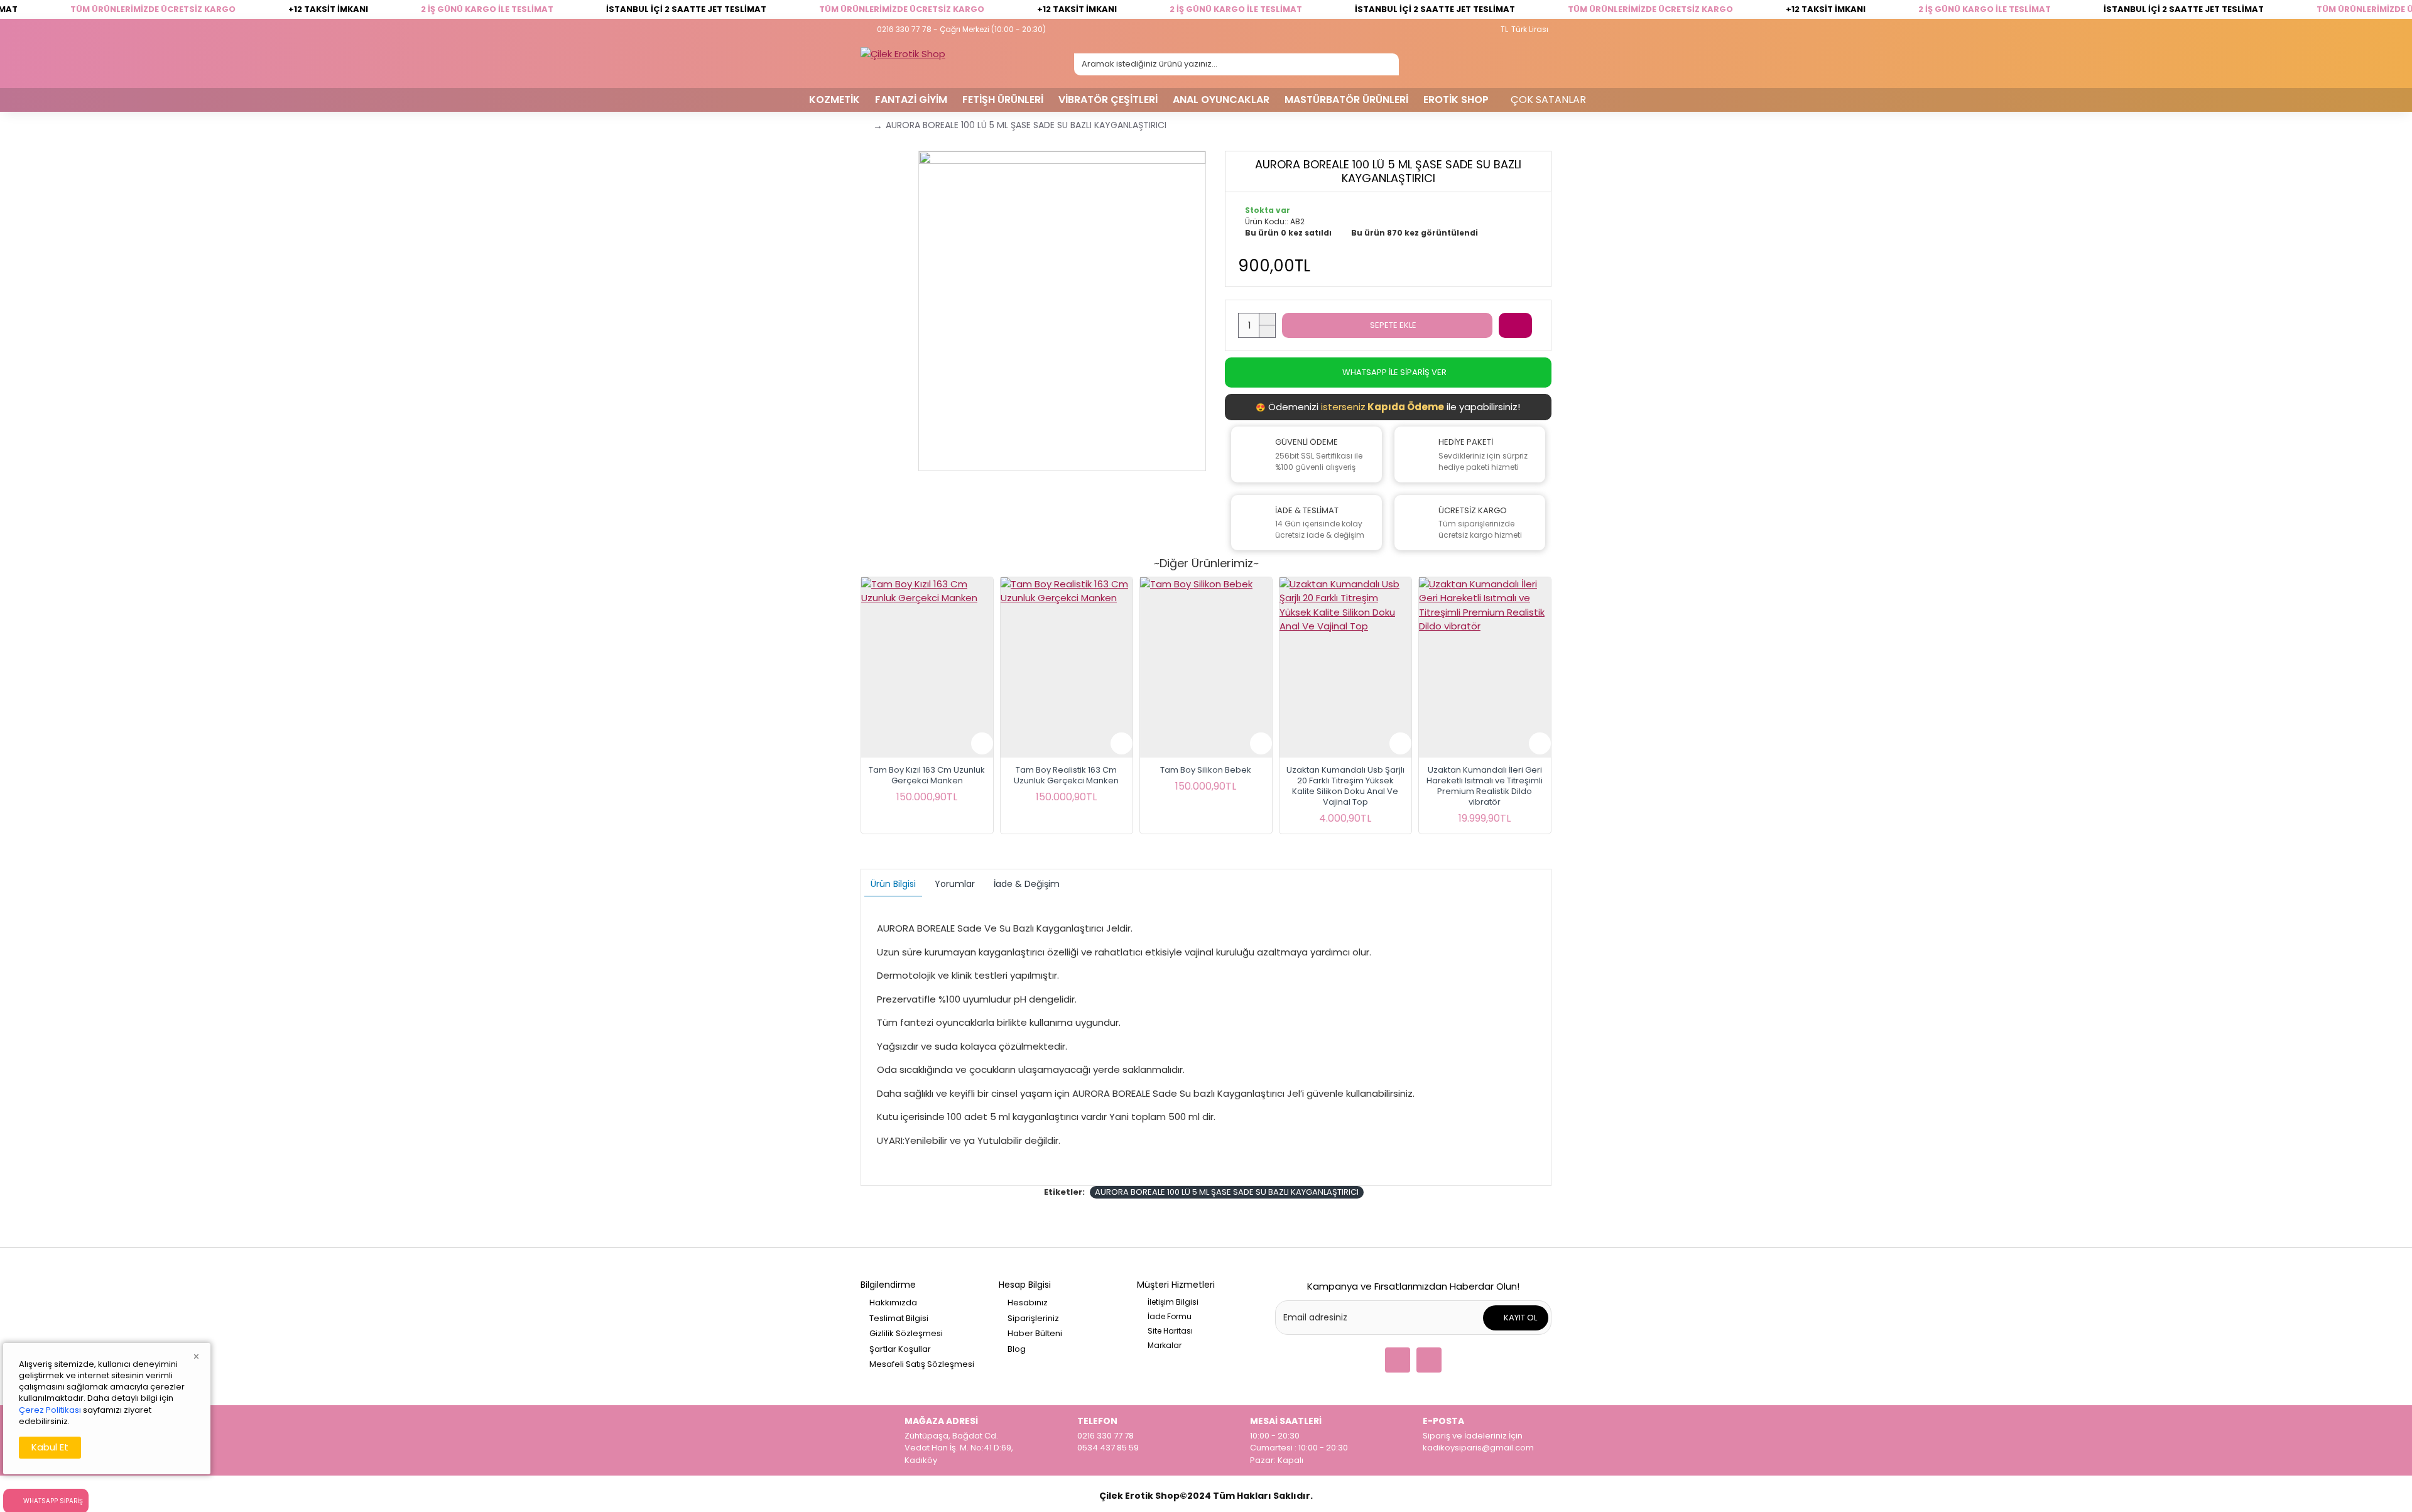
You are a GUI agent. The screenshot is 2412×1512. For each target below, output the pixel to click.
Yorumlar (955, 884)
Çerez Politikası (50, 1410)
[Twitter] (1398, 1360)
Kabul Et (50, 1447)
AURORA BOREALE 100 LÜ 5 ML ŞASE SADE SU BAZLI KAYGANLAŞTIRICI (1227, 1192)
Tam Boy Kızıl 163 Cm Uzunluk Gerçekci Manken (927, 776)
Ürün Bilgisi (893, 884)
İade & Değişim (1027, 884)
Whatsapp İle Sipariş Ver (1394, 372)
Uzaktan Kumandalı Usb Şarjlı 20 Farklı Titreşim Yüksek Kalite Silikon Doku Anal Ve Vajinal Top (1345, 786)
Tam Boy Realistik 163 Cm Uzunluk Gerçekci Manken (1066, 776)
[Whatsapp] (1429, 1360)
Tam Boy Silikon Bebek (1206, 770)
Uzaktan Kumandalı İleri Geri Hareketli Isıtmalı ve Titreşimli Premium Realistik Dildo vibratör (1485, 786)
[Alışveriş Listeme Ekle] (1515, 325)
